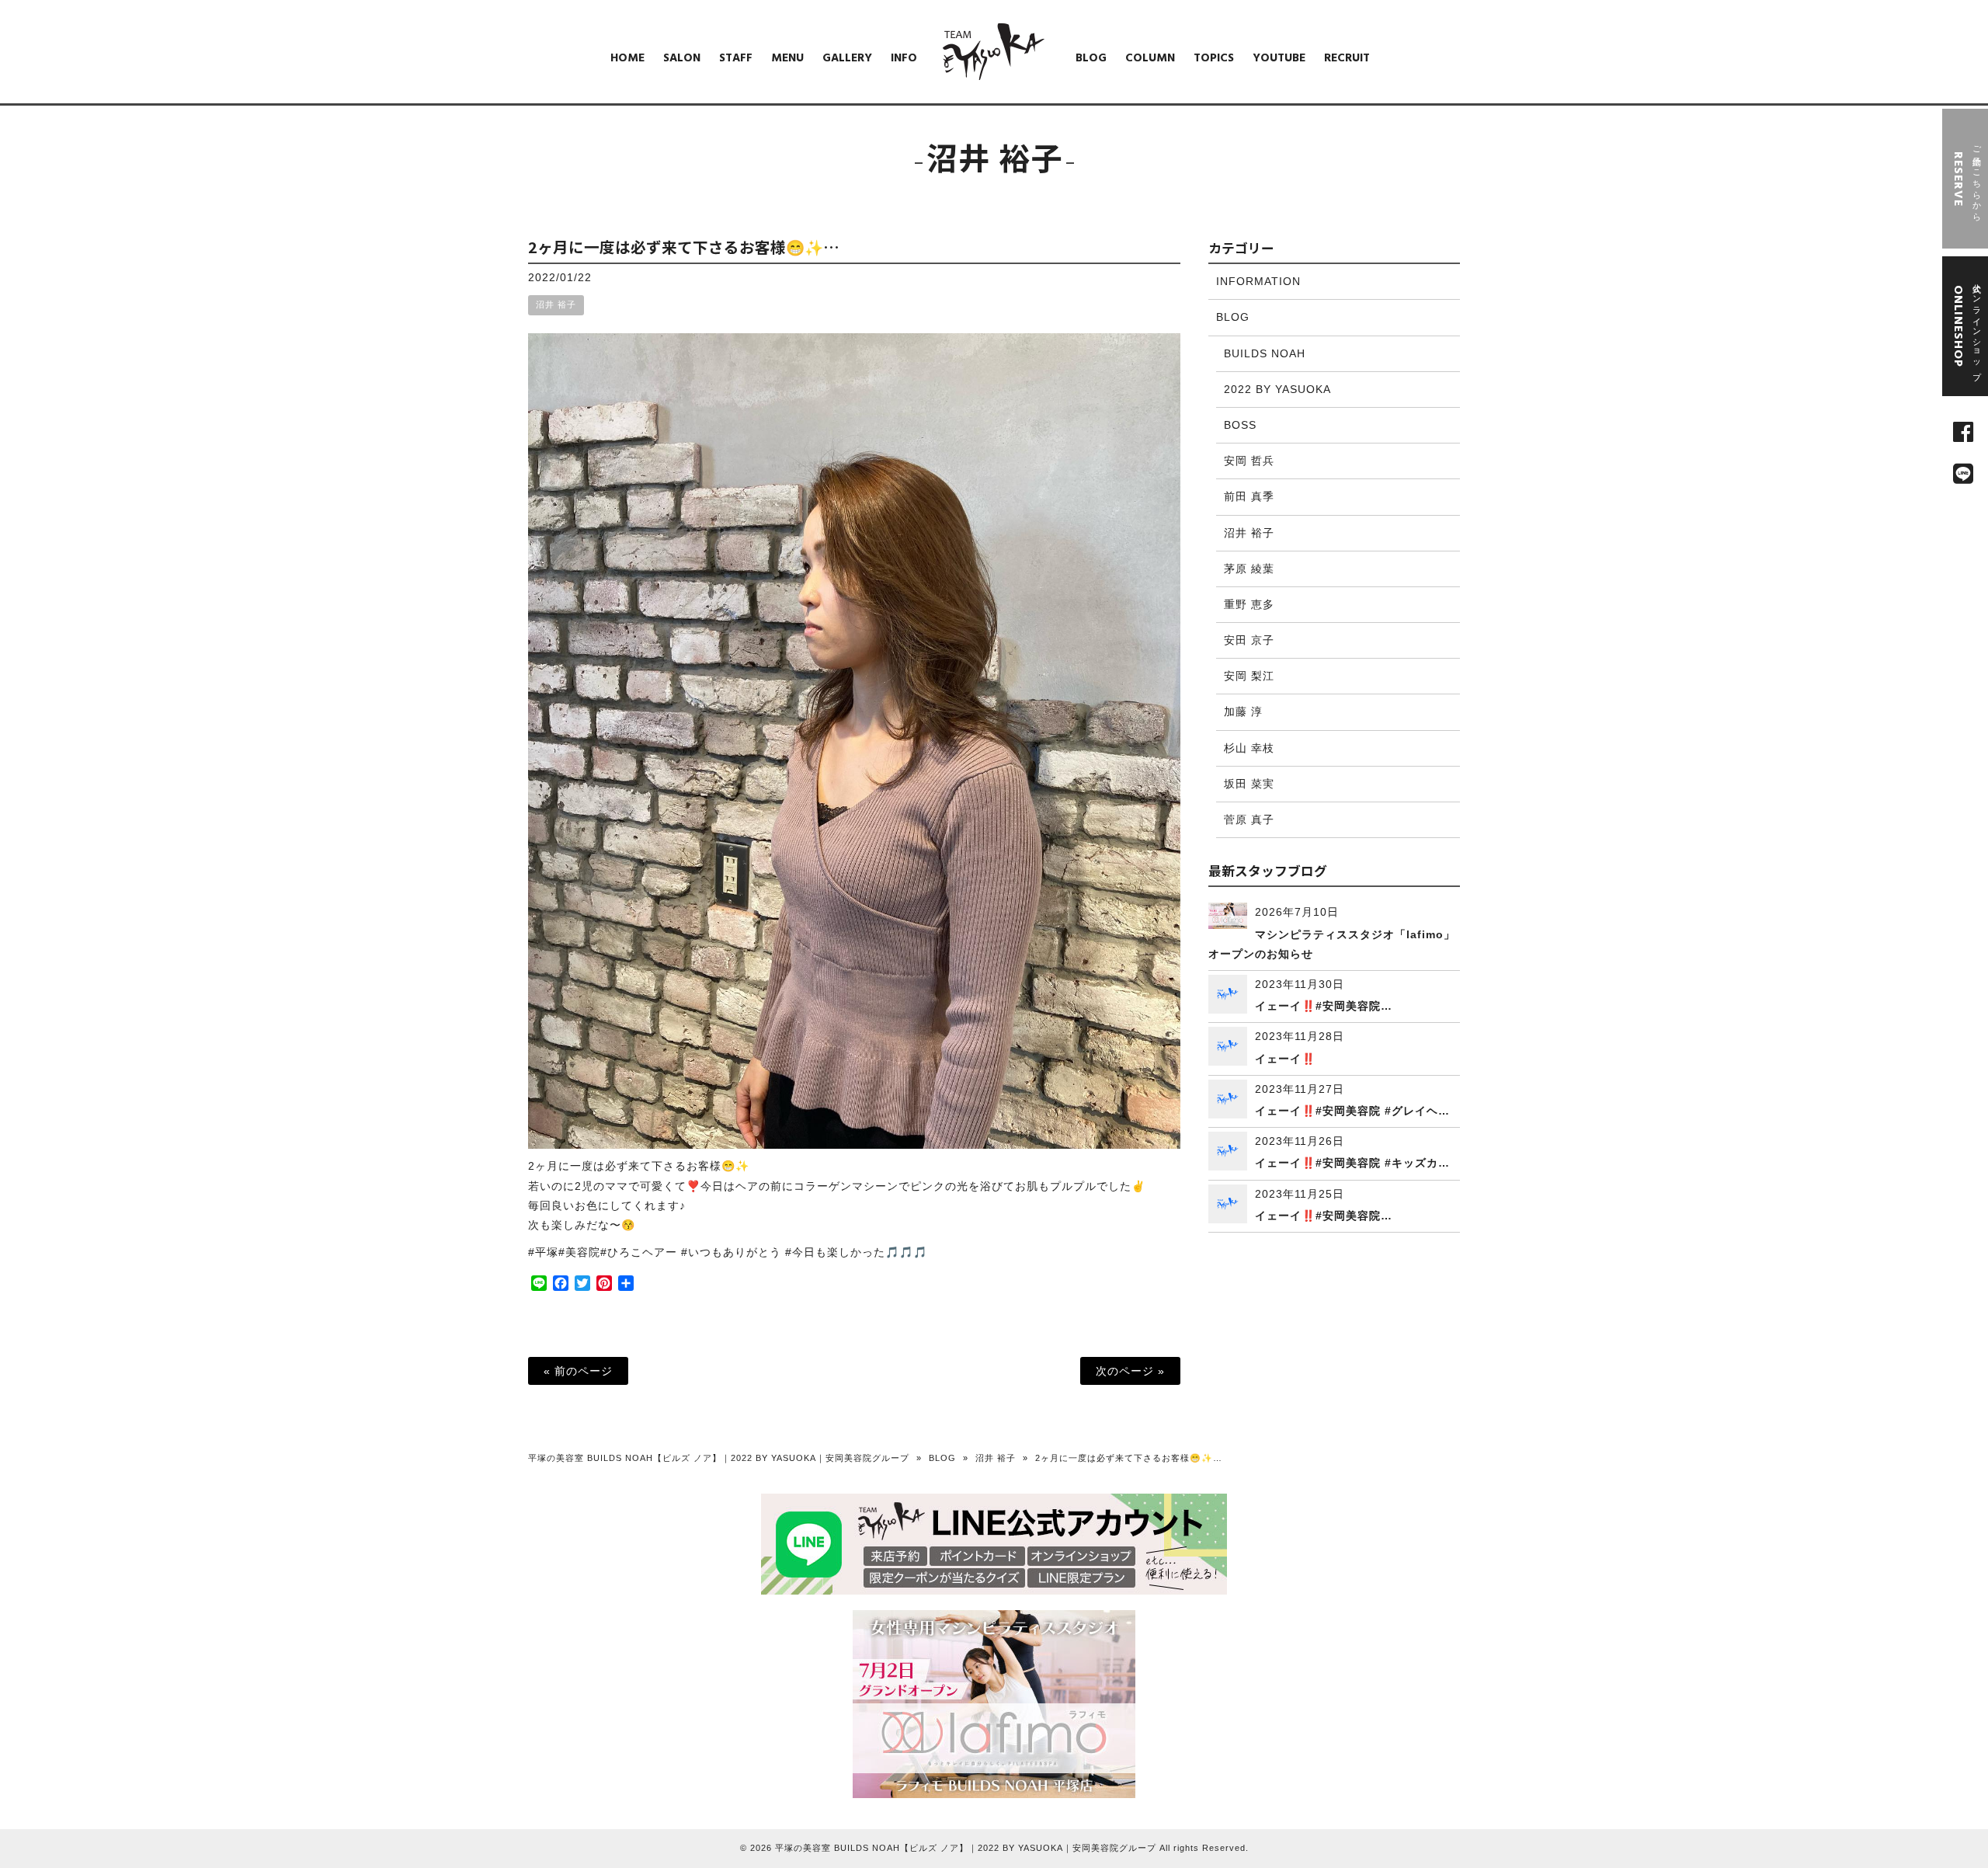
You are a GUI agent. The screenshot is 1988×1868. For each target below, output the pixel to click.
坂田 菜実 (1249, 784)
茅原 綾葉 (1249, 569)
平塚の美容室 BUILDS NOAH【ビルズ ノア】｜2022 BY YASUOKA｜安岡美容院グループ (719, 1458)
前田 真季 (1249, 496)
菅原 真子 (1249, 819)
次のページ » (1130, 1371)
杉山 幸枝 (1249, 748)
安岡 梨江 (1249, 676)
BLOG (1233, 317)
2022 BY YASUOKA (1277, 389)
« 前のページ (578, 1371)
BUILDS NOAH (1265, 353)
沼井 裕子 (556, 304)
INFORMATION (1258, 281)
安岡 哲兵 (1249, 461)
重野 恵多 (1249, 604)
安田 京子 (1249, 640)
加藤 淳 (1243, 711)
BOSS (1240, 425)
